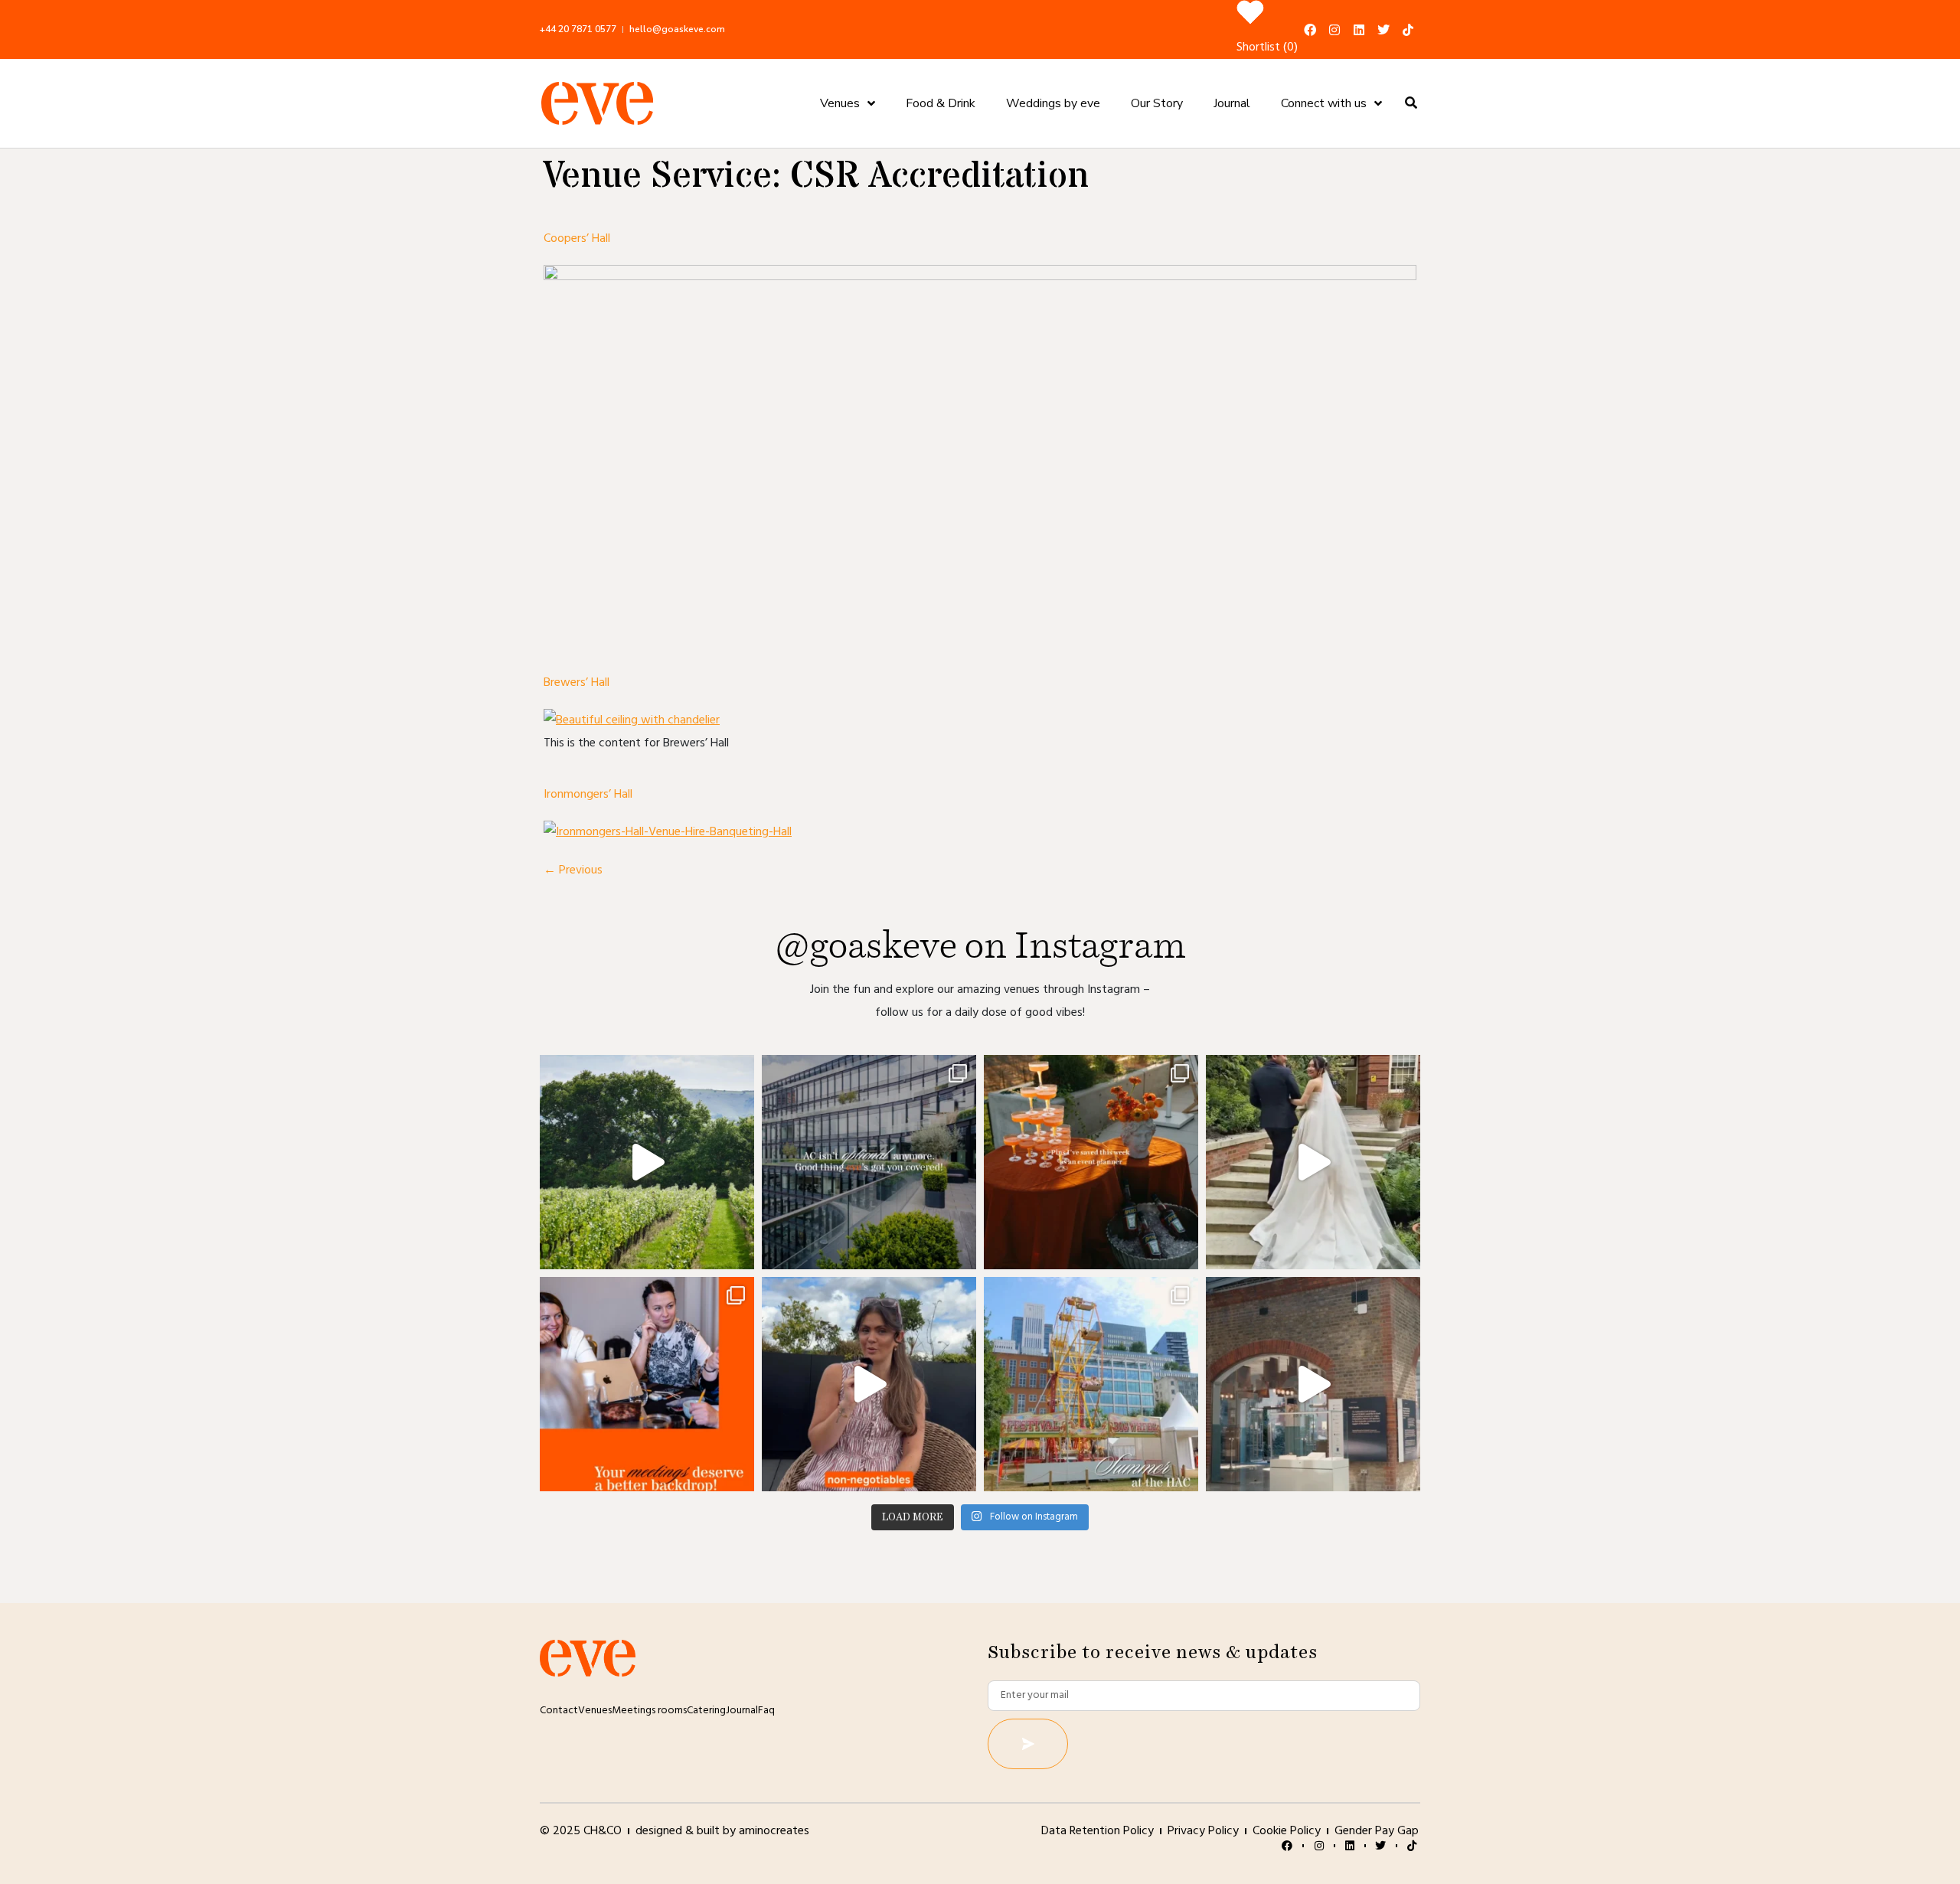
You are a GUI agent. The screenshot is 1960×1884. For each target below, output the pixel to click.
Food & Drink (941, 103)
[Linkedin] (1359, 30)
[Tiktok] (1408, 30)
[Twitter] (1383, 30)
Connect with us (1324, 103)
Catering (706, 1711)
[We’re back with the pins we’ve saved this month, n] (1091, 1162)
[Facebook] (1310, 30)
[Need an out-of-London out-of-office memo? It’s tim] (647, 1162)
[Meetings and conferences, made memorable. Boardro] (1313, 1384)
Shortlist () (1267, 47)
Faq (766, 1711)
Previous (573, 870)
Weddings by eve (1053, 103)
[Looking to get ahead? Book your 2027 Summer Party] (1091, 1384)
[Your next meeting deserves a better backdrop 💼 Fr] (647, 1384)
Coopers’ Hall (577, 239)
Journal (1232, 103)
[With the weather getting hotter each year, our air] (869, 1162)
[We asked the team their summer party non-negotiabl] (869, 1384)
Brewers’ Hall (577, 683)
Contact (559, 1711)
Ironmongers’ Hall (588, 795)
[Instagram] (1334, 30)
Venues (840, 103)
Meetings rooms (649, 1711)
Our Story (1157, 103)
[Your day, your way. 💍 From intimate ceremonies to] (1313, 1162)
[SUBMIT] (1028, 1744)
